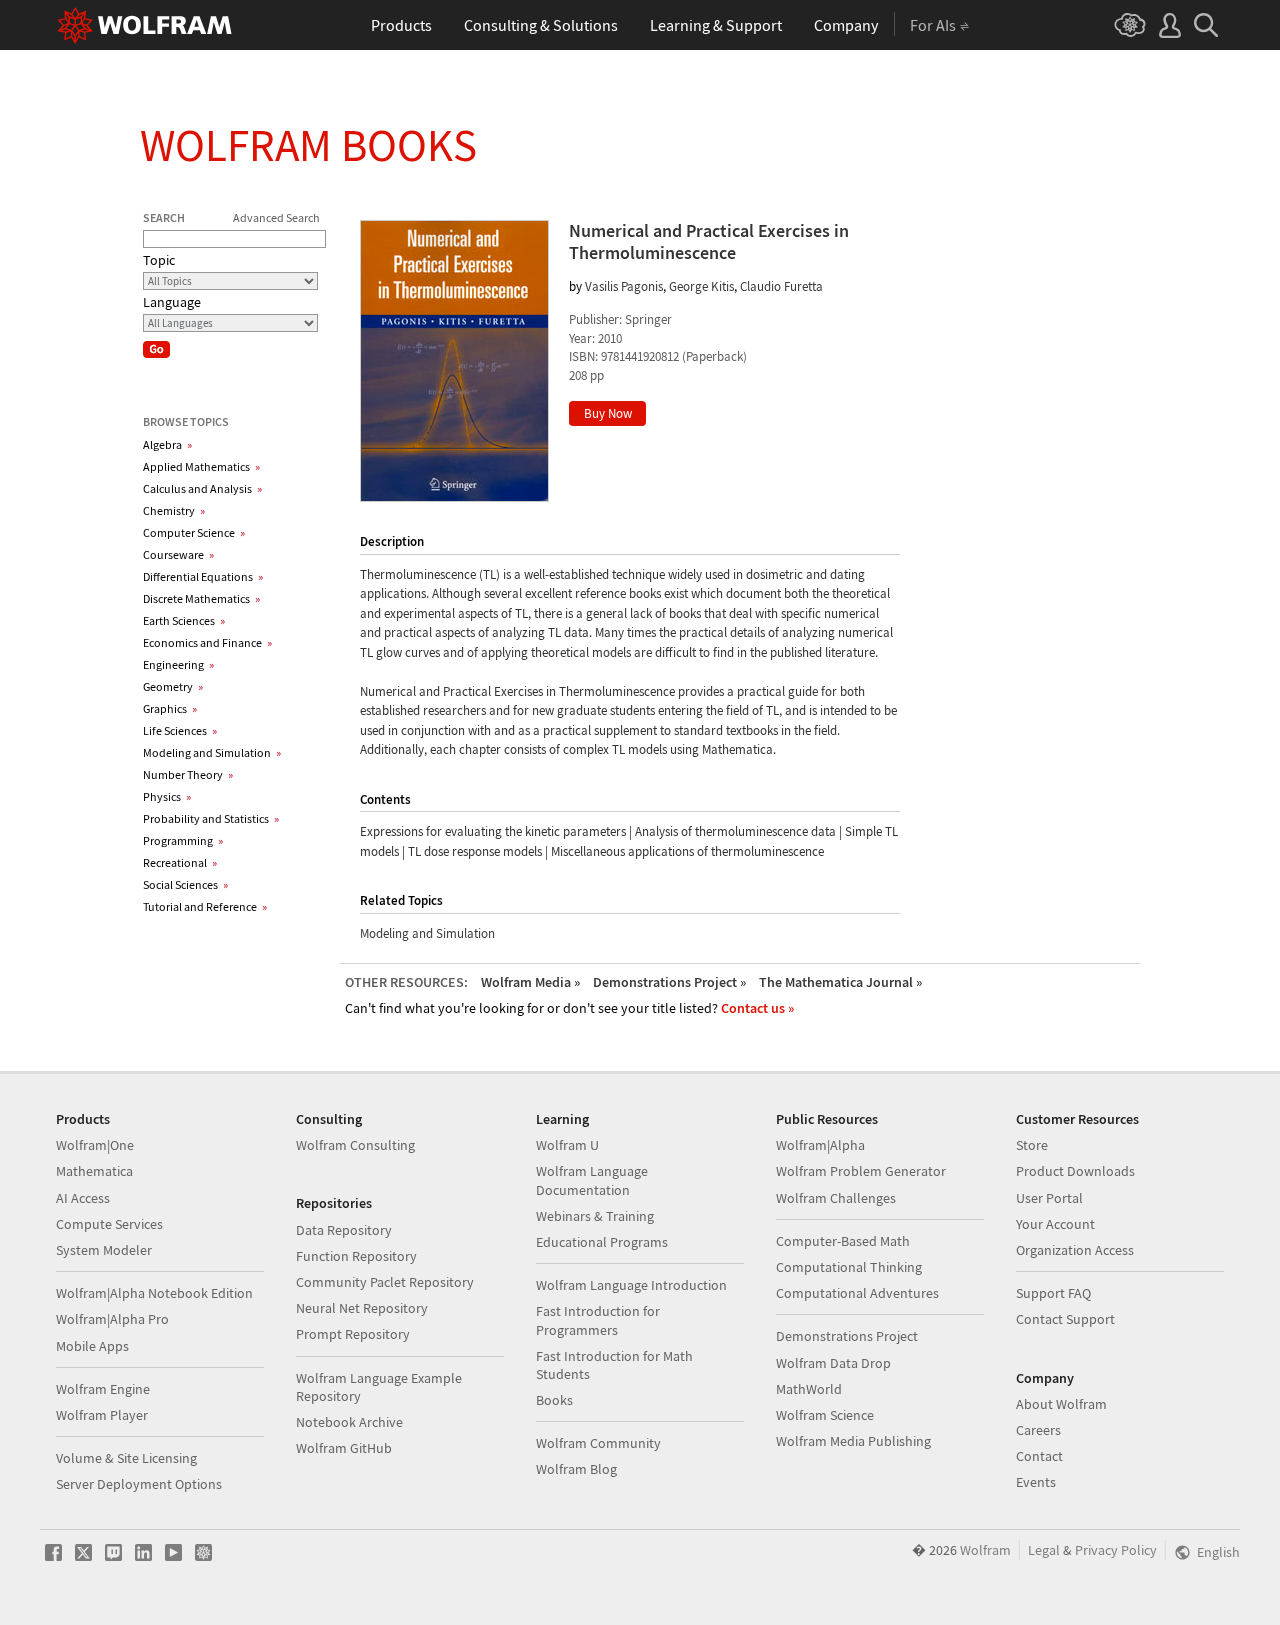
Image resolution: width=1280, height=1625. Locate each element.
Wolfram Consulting (355, 1145)
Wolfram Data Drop (833, 1363)
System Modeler (104, 1250)
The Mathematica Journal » (840, 982)
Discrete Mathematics (201, 598)
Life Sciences (180, 730)
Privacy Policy (1116, 1550)
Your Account (1055, 1224)
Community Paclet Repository (385, 1282)
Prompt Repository (353, 1334)
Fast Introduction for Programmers (598, 1320)
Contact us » (757, 1008)
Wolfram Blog (576, 1469)
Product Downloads (1075, 1171)
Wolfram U (567, 1145)
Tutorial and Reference (205, 906)
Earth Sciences (184, 620)
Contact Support (1065, 1319)
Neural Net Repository (362, 1308)
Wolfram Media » (530, 982)
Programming (183, 840)
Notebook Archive (349, 1422)
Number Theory (188, 774)
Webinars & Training (595, 1216)
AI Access (83, 1198)
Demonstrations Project (847, 1336)
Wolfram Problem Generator (861, 1171)
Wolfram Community (598, 1443)
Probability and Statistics (211, 818)
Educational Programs (602, 1242)
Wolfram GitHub (344, 1448)
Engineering (178, 664)
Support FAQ (1053, 1293)
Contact (1039, 1456)
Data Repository (344, 1230)
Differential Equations (203, 576)
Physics (167, 796)
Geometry (173, 686)
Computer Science (194, 532)
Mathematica (94, 1171)
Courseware (178, 554)
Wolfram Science (825, 1415)
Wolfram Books (308, 145)
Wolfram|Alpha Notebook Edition (154, 1293)
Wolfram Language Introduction (631, 1285)
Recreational (180, 862)
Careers (1038, 1430)
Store (1032, 1145)
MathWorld (809, 1389)
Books (554, 1400)
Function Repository (356, 1256)
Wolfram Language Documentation (592, 1180)
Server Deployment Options (139, 1484)
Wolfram (985, 1550)
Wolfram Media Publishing (853, 1441)
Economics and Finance (207, 642)
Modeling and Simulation (212, 752)
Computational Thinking (849, 1267)
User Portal (1049, 1198)
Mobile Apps (92, 1346)
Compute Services (109, 1224)
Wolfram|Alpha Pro (112, 1319)
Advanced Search (276, 217)
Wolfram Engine (103, 1389)
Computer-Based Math (843, 1241)
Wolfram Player (102, 1415)
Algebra (167, 444)
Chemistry (174, 510)
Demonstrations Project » (669, 982)
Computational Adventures (857, 1293)
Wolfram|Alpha (820, 1145)
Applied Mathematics (201, 466)
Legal (1044, 1550)
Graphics (170, 708)
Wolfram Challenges (836, 1198)
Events (1036, 1482)
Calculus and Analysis (202, 488)
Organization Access (1075, 1250)
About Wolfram (1061, 1404)
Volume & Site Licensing (126, 1458)
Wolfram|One (95, 1145)
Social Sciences (185, 884)
